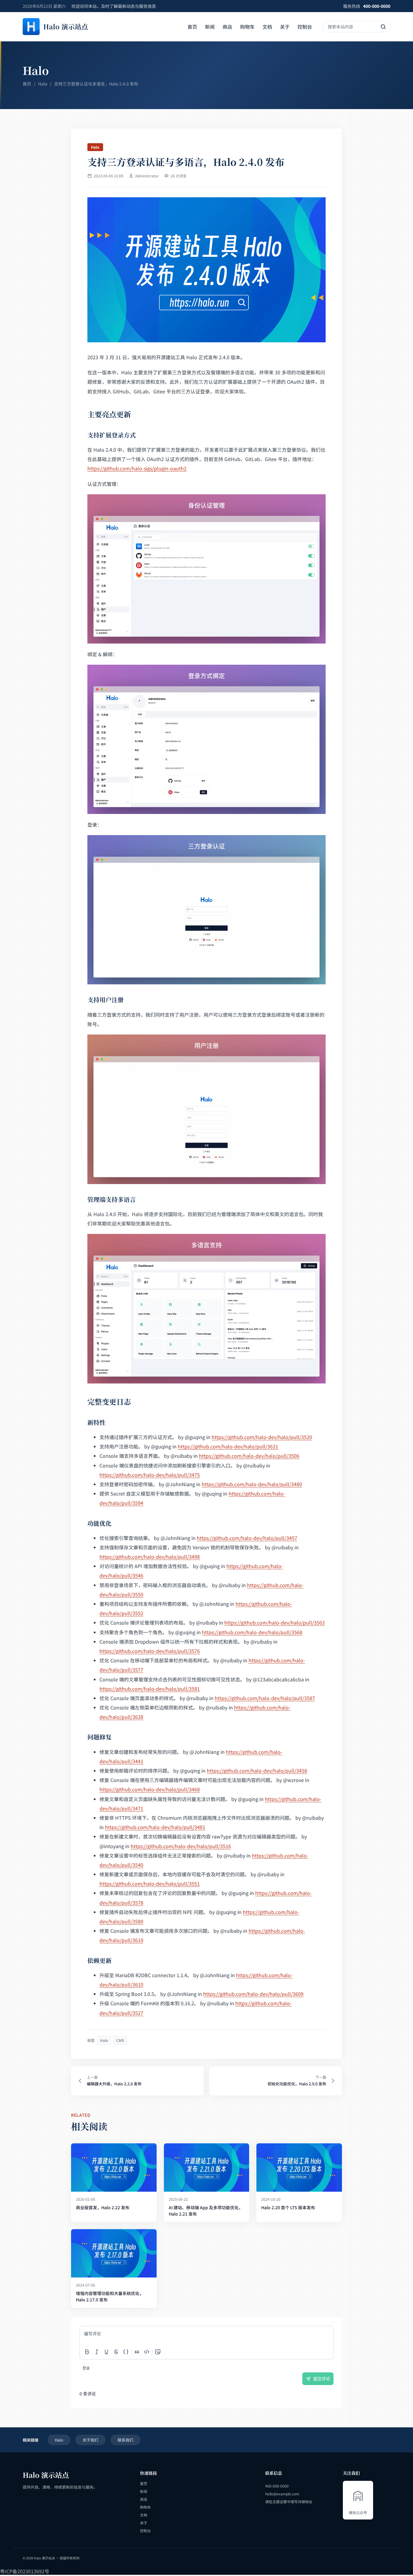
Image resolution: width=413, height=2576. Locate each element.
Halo (43, 84)
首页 (192, 27)
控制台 (305, 27)
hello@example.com (282, 2494)
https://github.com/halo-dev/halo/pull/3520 (262, 1437)
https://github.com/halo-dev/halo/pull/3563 (275, 1622)
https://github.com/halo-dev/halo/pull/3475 (150, 1475)
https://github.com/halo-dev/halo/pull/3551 (150, 1884)
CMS (120, 2040)
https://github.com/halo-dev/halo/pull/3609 (253, 1994)
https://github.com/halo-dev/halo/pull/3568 (252, 1632)
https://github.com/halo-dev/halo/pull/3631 (228, 1446)
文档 (267, 27)
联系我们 (125, 2440)
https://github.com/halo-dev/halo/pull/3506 (249, 1456)
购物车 (247, 27)
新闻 (210, 27)
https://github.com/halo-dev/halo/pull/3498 (150, 1557)
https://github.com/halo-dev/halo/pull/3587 (265, 1698)
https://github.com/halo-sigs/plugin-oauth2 (137, 468)
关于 (285, 27)
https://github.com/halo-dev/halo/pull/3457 (247, 1538)
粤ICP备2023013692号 (25, 2571)
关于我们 (90, 2440)
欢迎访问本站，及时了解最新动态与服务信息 (114, 6)
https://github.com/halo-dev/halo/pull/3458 (257, 1771)
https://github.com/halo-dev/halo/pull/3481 (155, 1827)
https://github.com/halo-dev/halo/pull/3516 (181, 1846)
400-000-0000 (377, 6)
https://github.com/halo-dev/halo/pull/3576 (150, 1651)
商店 (227, 27)
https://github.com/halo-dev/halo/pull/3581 (150, 1689)
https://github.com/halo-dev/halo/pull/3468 (150, 1789)
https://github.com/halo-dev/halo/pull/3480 (252, 1484)
